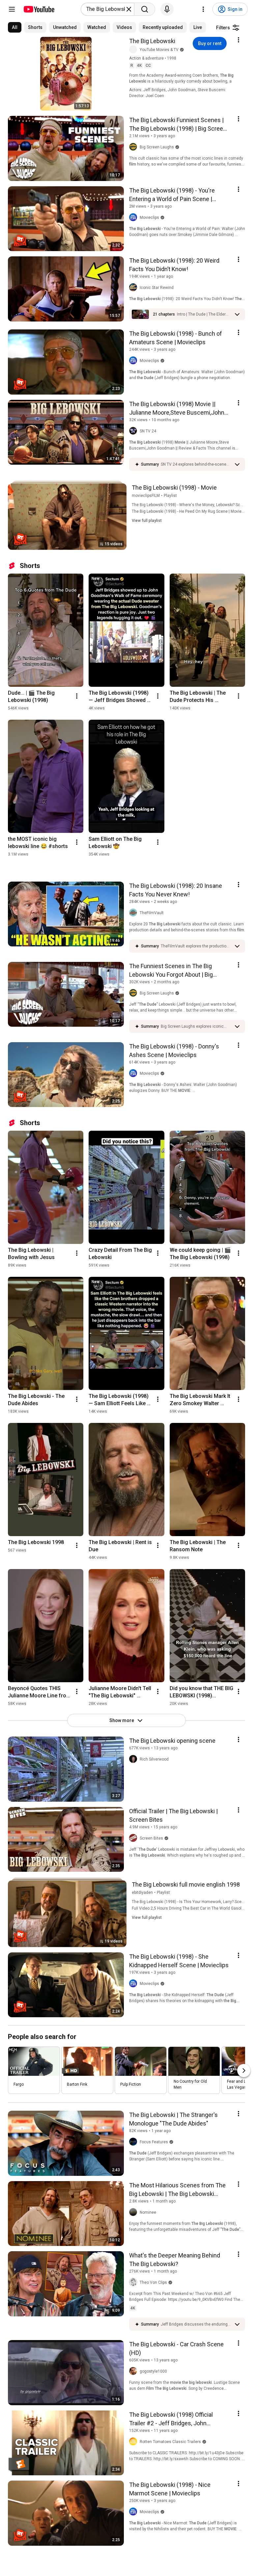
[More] (237, 314)
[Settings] (203, 9)
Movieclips (149, 218)
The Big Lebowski (152, 41)
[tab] (15, 27)
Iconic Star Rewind (157, 288)
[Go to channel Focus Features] (134, 2142)
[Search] (145, 9)
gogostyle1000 (153, 2371)
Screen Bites (151, 1838)
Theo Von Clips (153, 2282)
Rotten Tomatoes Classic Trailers (170, 2442)
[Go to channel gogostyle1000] (134, 2371)
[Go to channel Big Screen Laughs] (134, 147)
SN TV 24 (148, 431)
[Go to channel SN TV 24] (134, 431)
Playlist (170, 496)
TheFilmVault (152, 913)
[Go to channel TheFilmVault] (134, 913)
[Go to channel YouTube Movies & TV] (134, 50)
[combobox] (106, 9)
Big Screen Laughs (157, 147)
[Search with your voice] (167, 9)
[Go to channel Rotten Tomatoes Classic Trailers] (134, 2442)
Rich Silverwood (154, 1759)
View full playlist (147, 521)
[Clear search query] (129, 9)
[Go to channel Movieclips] (134, 218)
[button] (204, 314)
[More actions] (77, 696)
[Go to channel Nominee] (134, 2212)
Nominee (148, 2212)
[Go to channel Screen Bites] (134, 1838)
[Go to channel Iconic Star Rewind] (134, 288)
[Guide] (12, 9)
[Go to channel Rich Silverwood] (134, 1759)
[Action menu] (239, 40)
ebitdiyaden (142, 1893)
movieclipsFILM (146, 496)
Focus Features (154, 2142)
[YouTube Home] (39, 9)
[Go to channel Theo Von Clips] (134, 2282)
